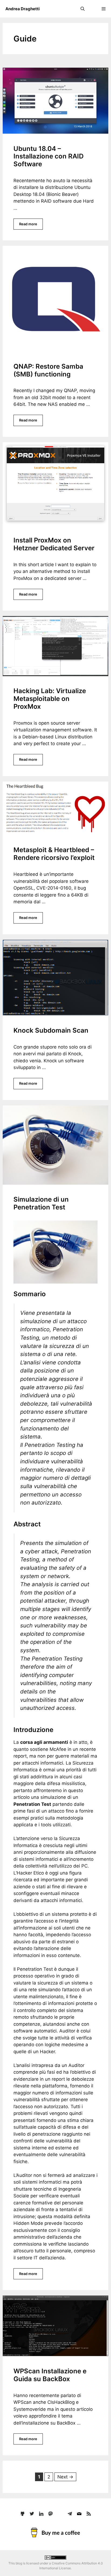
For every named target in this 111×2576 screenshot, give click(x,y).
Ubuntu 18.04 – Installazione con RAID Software (48, 156)
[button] (83, 9)
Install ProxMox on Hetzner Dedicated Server (54, 544)
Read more (28, 224)
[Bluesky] (60, 2513)
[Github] (22, 2513)
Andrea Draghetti (22, 9)
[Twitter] (32, 2513)
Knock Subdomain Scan (51, 1030)
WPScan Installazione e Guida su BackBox (50, 2375)
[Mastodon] (51, 2513)
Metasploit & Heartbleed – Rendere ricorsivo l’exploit (54, 854)
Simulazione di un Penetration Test (41, 1203)
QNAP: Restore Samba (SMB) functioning (48, 370)
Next (65, 2477)
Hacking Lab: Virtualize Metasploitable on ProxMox (50, 699)
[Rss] (89, 2513)
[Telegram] (70, 2513)
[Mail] (79, 2513)
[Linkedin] (41, 2513)
